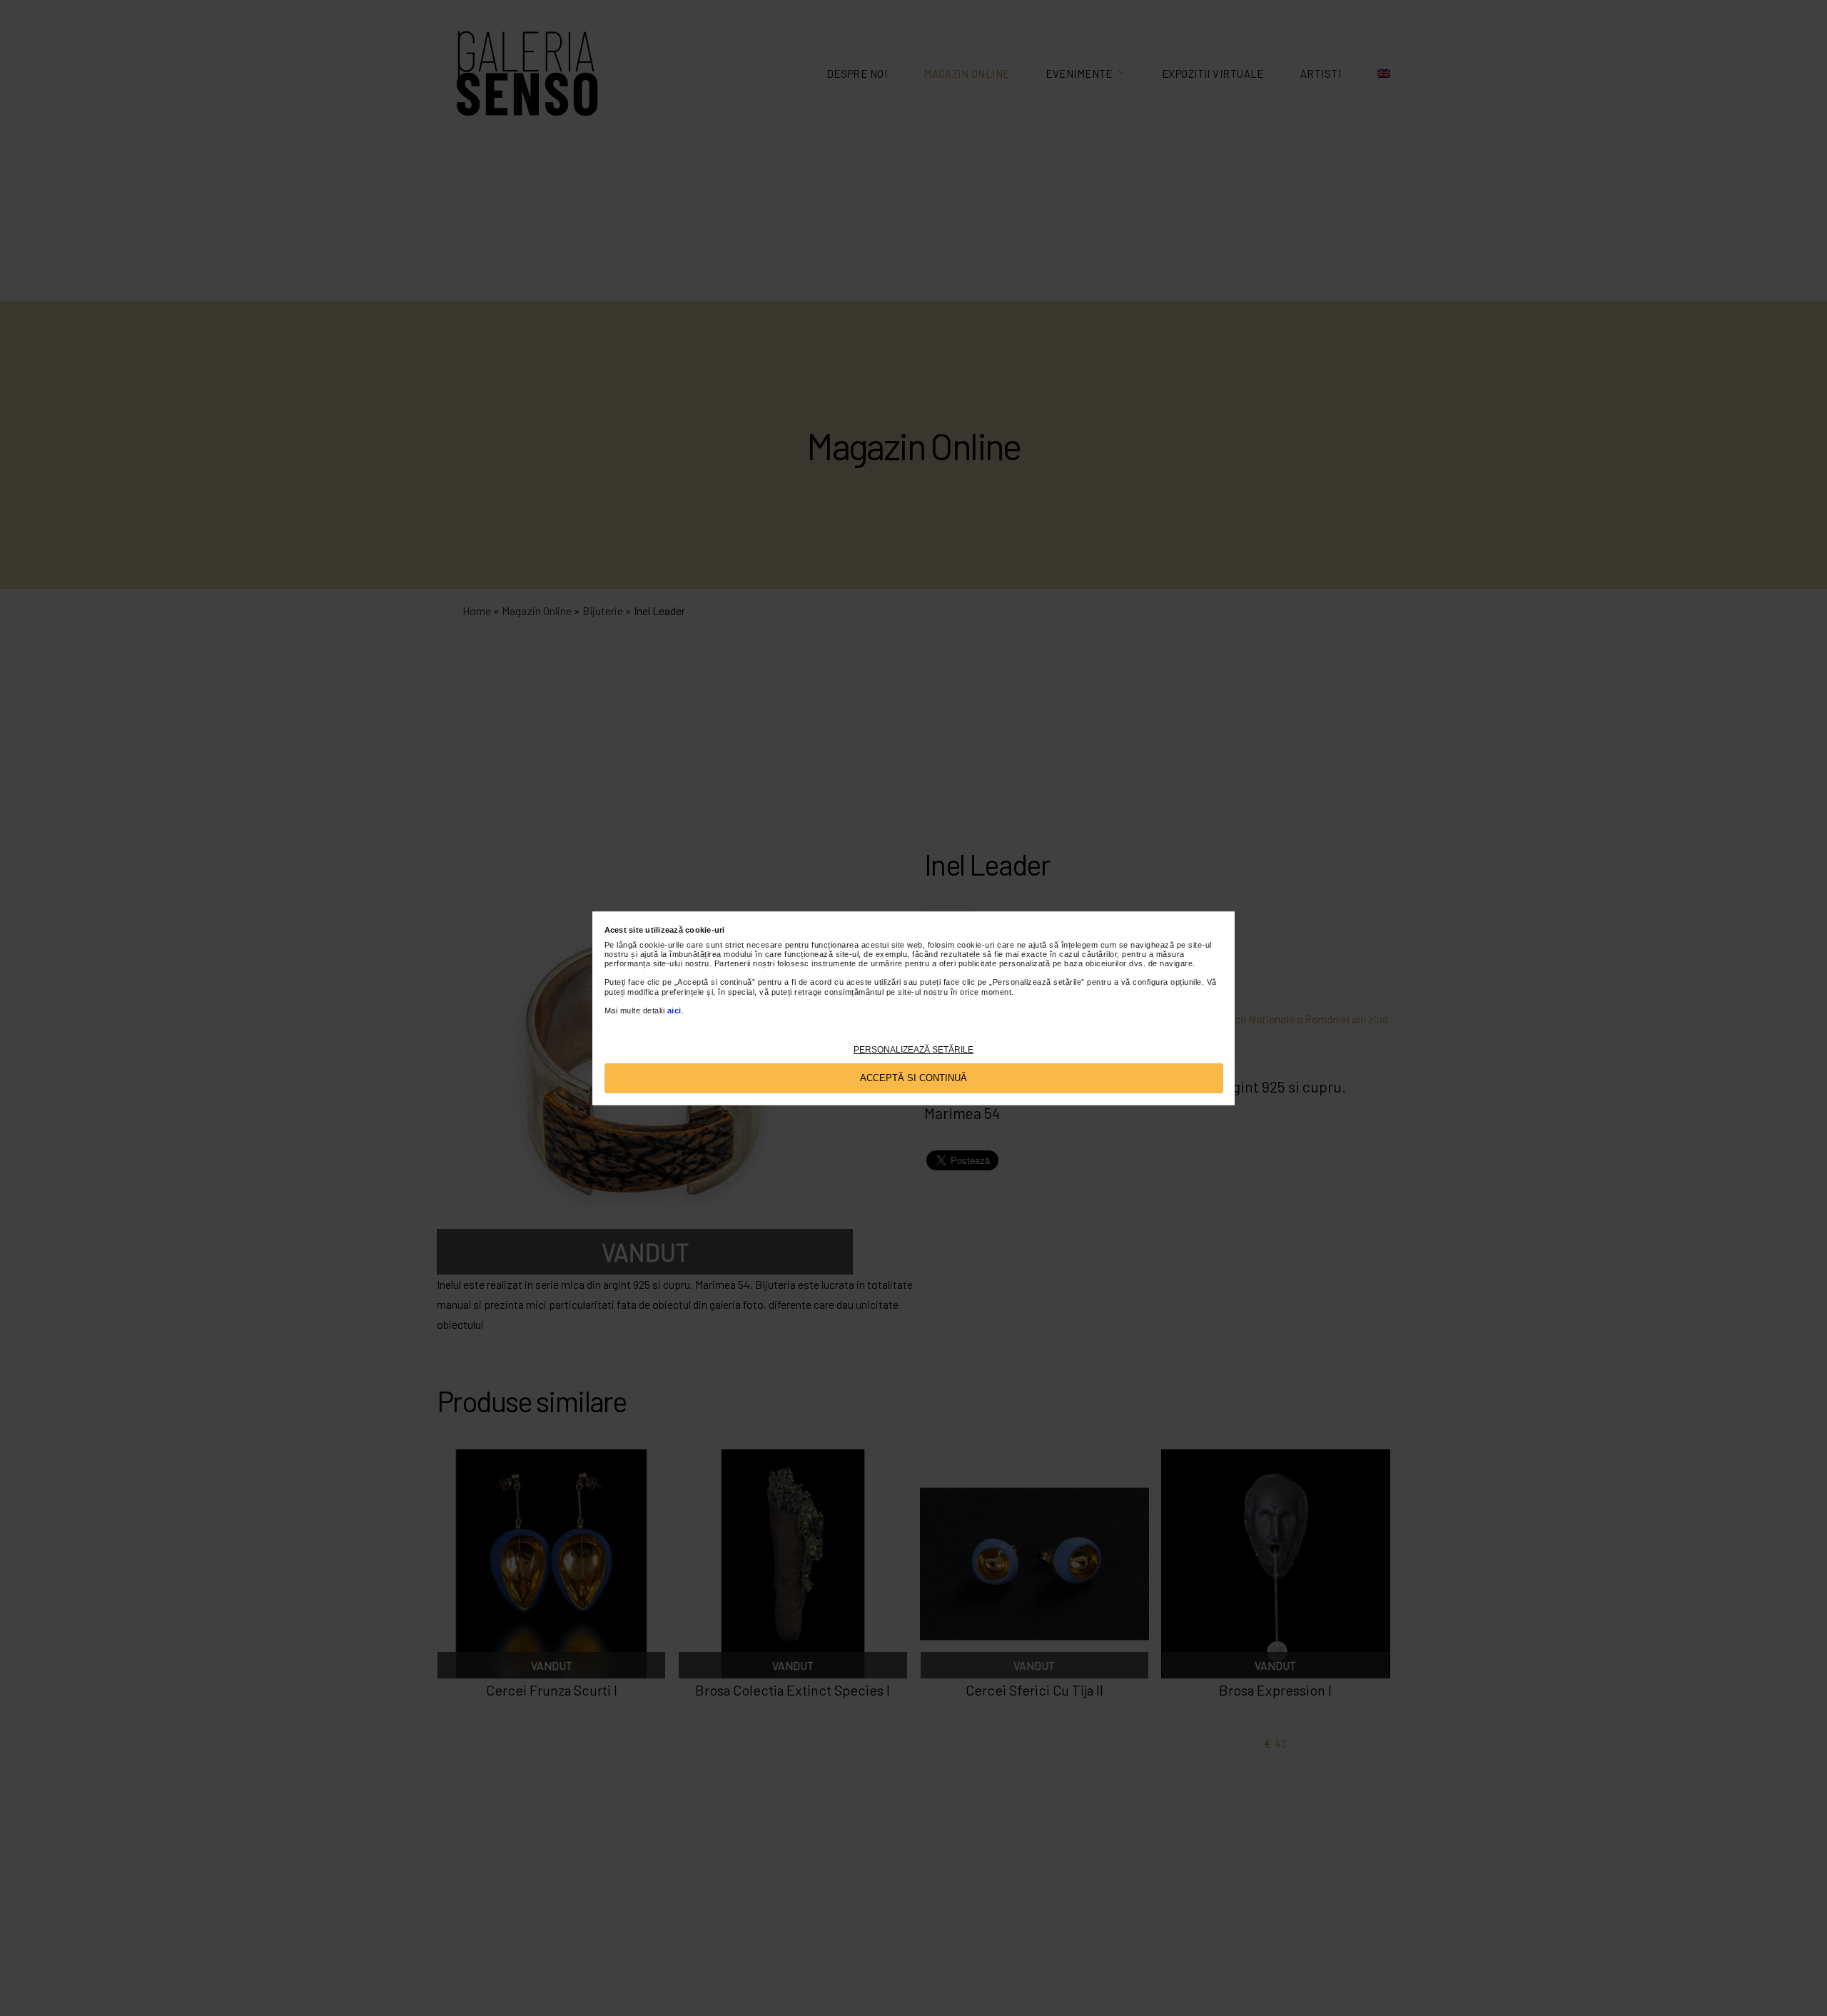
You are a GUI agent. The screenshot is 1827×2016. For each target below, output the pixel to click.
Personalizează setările (913, 1049)
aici (674, 1010)
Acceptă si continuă (913, 1077)
